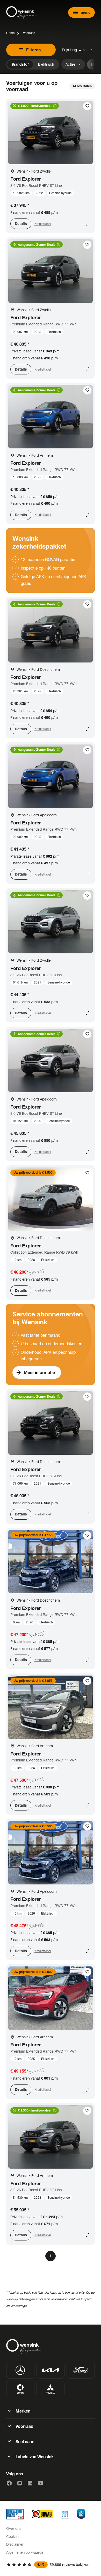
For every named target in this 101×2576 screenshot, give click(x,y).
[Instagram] (20, 2483)
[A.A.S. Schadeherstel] (81, 2514)
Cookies (13, 2536)
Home (10, 33)
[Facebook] (9, 2483)
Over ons (14, 2528)
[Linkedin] (30, 2483)
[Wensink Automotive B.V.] (22, 12)
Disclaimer (15, 2544)
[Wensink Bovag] (42, 2514)
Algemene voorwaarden (26, 2552)
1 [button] (51, 2256)
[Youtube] (40, 2483)
